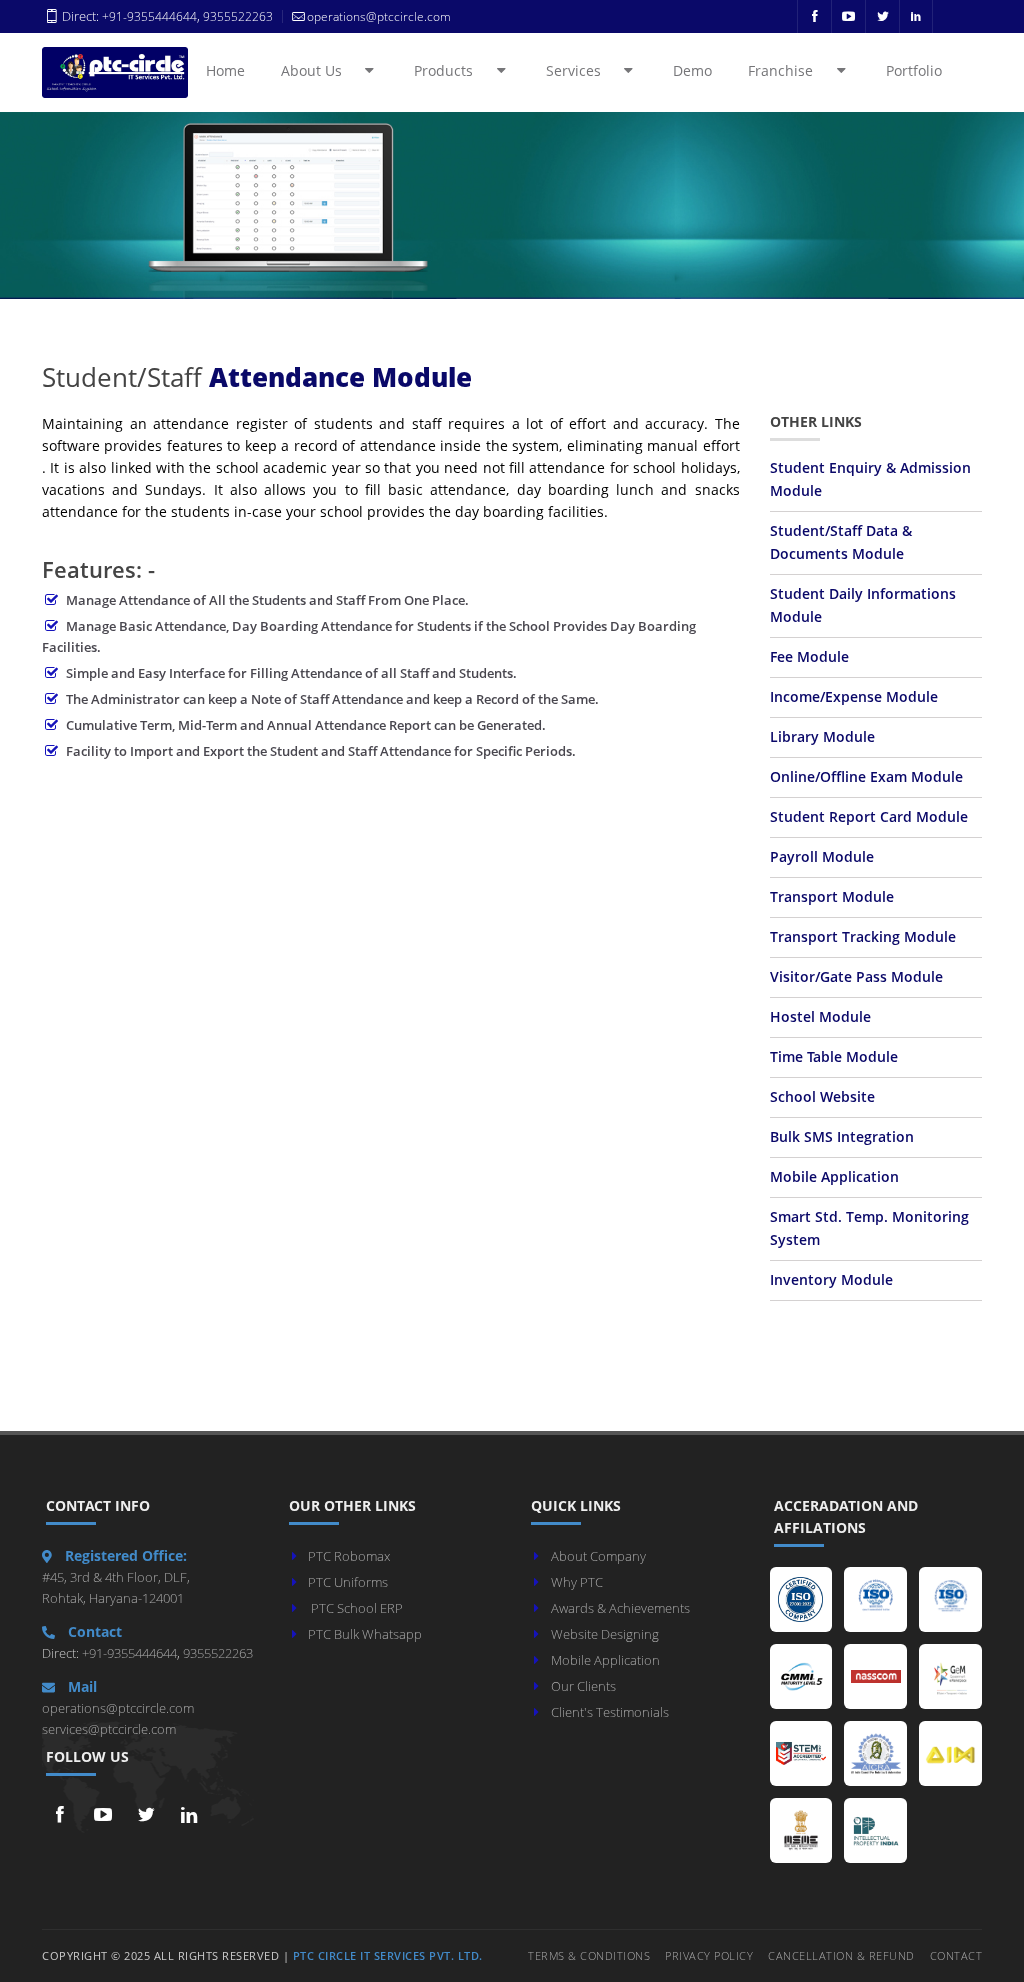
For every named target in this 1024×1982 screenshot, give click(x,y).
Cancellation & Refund (841, 1955)
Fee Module (809, 657)
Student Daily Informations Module (863, 605)
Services (584, 70)
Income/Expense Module (854, 697)
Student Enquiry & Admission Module (870, 479)
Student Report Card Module (869, 817)
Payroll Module (822, 857)
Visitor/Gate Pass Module (856, 977)
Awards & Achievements (620, 1608)
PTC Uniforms (348, 1582)
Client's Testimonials (610, 1712)
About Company (598, 1556)
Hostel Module (820, 1017)
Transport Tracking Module (863, 937)
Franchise (791, 70)
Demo (692, 70)
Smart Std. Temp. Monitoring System (869, 1228)
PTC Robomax (349, 1556)
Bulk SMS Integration (842, 1137)
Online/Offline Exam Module (866, 777)
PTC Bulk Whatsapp (365, 1634)
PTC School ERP (357, 1608)
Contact (956, 1955)
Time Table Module (834, 1057)
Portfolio (914, 70)
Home (225, 70)
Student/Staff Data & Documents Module (841, 542)
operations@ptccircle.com (118, 1708)
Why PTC (577, 1582)
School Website (822, 1097)
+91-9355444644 (149, 16)
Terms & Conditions (589, 1955)
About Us (322, 70)
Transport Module (832, 897)
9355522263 (236, 16)
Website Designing (605, 1634)
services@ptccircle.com (109, 1729)
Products (454, 70)
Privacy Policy (709, 1955)
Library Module (822, 737)
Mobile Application (834, 1177)
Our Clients (583, 1686)
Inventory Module (831, 1280)
